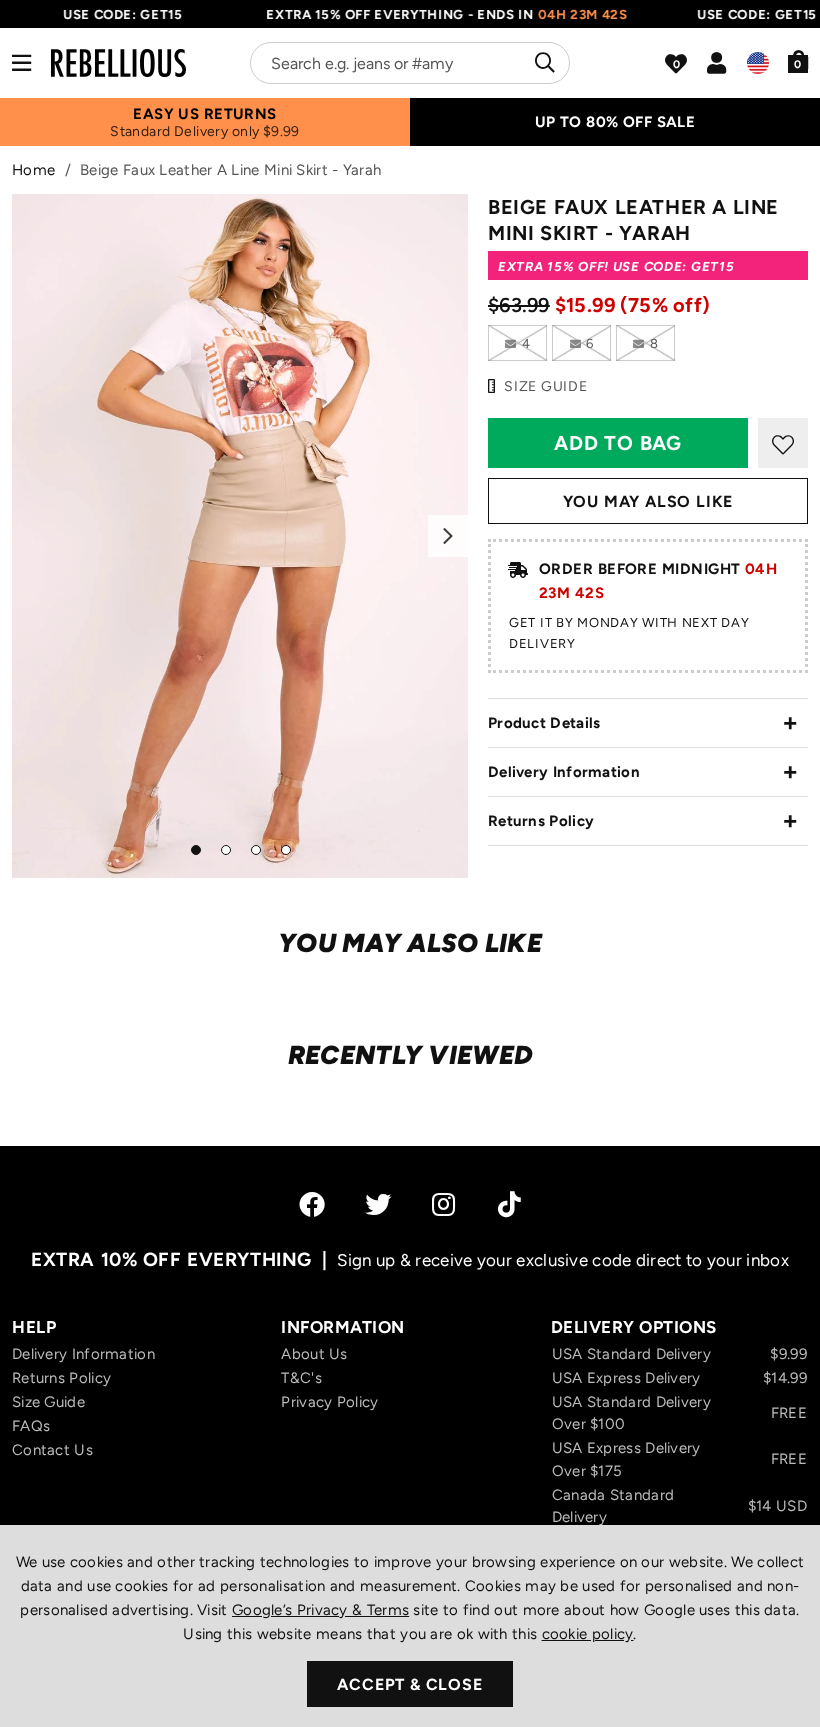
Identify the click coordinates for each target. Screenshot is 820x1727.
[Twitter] (378, 1204)
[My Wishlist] (676, 64)
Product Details (544, 723)
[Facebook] (312, 1204)
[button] (798, 61)
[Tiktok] (509, 1204)
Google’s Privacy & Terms (320, 1610)
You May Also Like (648, 501)
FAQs (31, 1426)
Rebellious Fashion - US (118, 63)
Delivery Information (564, 772)
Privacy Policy (329, 1402)
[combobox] (410, 63)
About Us (314, 1354)
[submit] (542, 63)
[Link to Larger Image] (240, 536)
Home (33, 170)
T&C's (301, 1378)
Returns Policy (541, 821)
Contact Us (52, 1450)
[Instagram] (445, 1204)
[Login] (716, 63)
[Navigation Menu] (21, 63)
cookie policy (588, 1634)
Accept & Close (409, 1684)
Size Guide (48, 1402)
